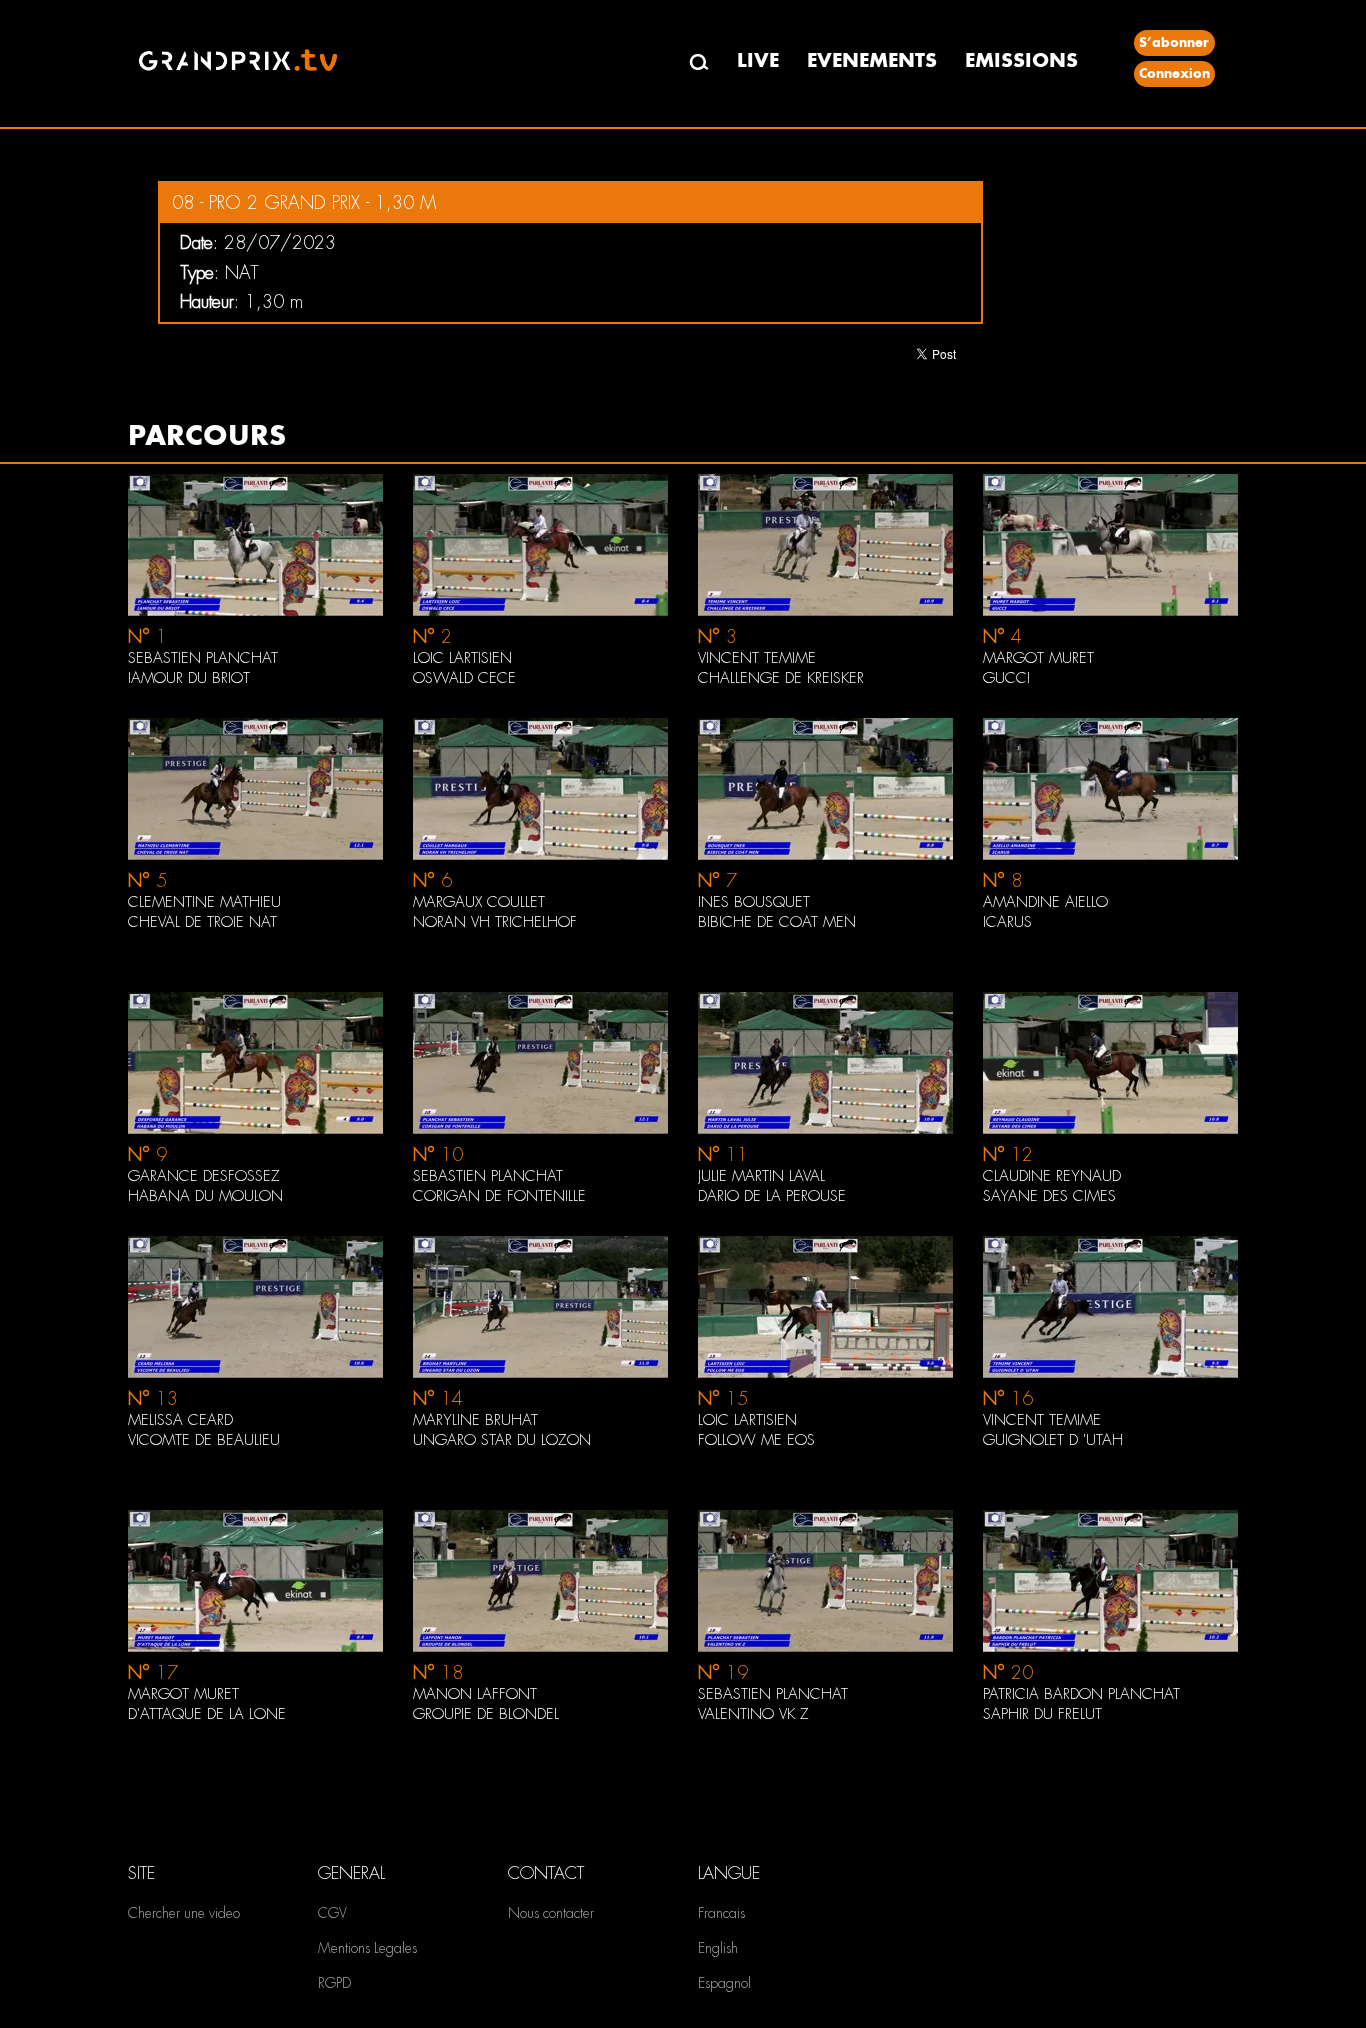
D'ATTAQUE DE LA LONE (207, 1714)
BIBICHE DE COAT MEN (777, 922)
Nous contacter (551, 1913)
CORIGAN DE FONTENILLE (499, 1196)
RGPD (334, 1983)
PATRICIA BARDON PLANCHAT (1081, 1694)
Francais (721, 1913)
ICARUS (1007, 922)
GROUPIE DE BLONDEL (486, 1714)
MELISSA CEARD (180, 1420)
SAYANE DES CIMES (1049, 1196)
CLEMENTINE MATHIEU (204, 902)
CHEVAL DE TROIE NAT (202, 922)
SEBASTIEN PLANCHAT (203, 658)
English (718, 1948)
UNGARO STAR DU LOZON (502, 1440)
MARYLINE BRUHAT (475, 1420)
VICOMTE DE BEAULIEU (204, 1440)
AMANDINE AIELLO (1045, 902)
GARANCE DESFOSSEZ (204, 1176)
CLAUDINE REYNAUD (1052, 1176)
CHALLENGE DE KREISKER (781, 678)
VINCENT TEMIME (757, 658)
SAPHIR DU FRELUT (1042, 1714)
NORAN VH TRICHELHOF (495, 922)
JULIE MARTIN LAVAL (761, 1176)
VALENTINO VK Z (753, 1714)
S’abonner (1174, 42)
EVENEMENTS (872, 60)
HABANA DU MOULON (205, 1196)
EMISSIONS (1021, 60)
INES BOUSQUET (754, 902)
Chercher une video (184, 1913)
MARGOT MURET (1038, 658)
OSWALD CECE (464, 678)
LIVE (758, 60)
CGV (332, 1913)
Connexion (1174, 73)
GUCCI (1006, 678)
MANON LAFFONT (475, 1694)
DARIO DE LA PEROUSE (772, 1196)
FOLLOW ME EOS (756, 1440)
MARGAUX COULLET (479, 902)
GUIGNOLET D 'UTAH (1053, 1440)
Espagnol (724, 1983)
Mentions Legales (367, 1948)
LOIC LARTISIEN (462, 658)
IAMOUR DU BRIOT (189, 678)
